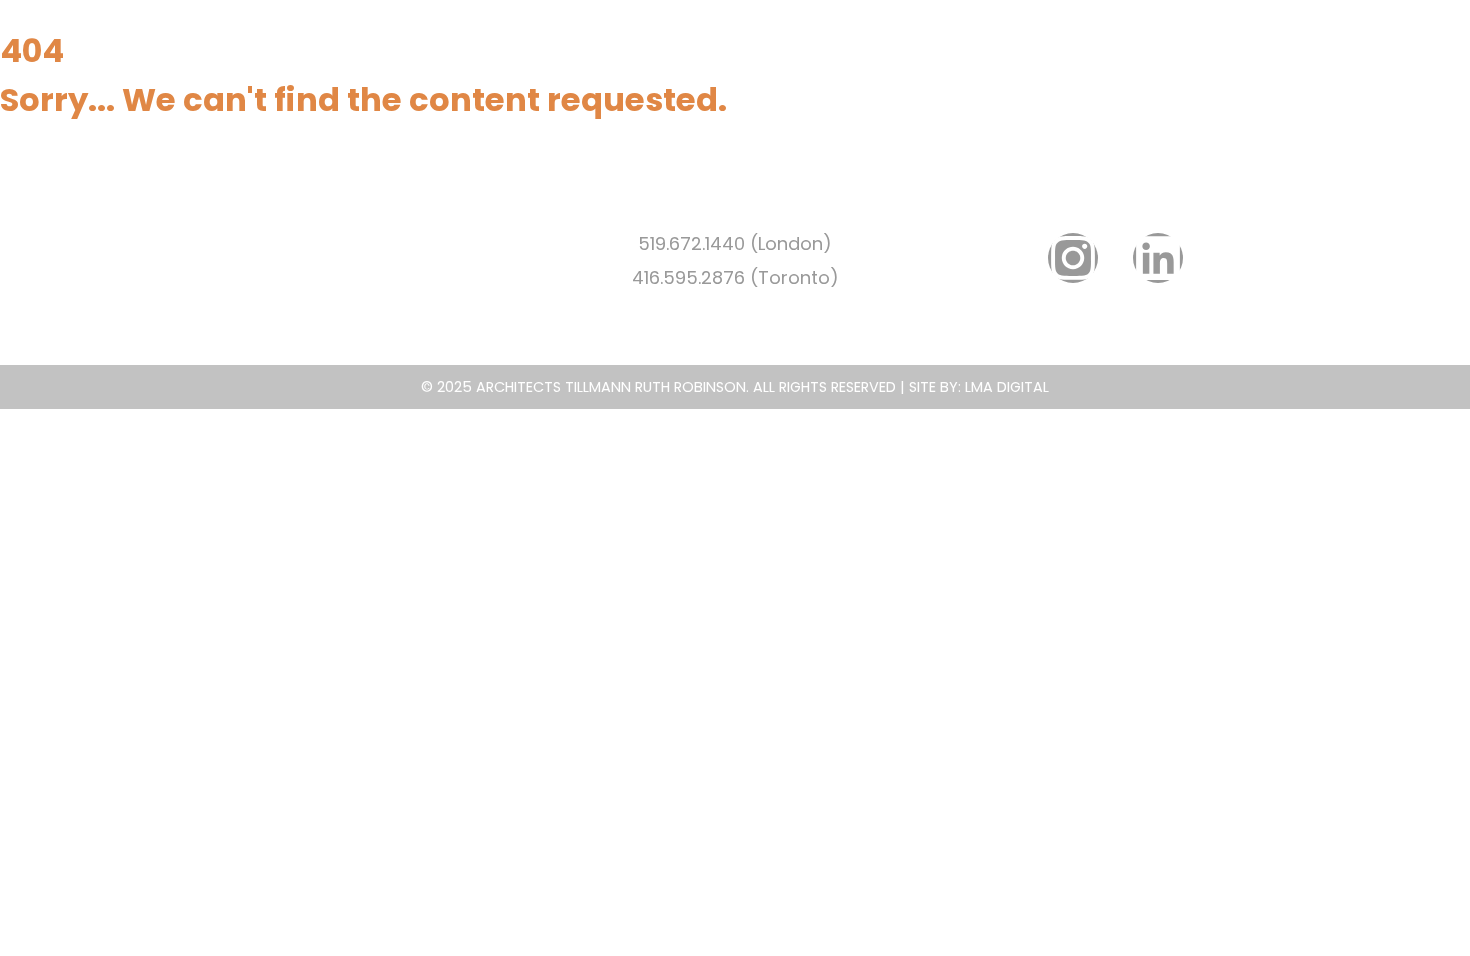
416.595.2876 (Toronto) (735, 277)
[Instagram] (1073, 258)
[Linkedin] (1158, 258)
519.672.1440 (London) (735, 243)
